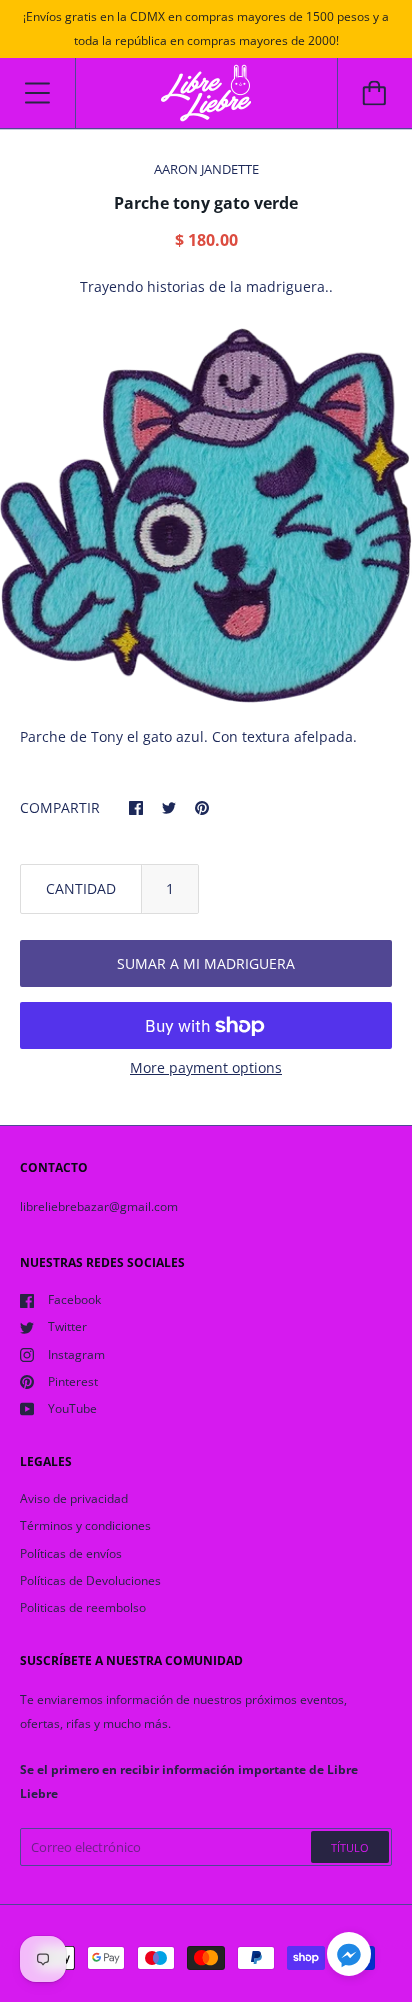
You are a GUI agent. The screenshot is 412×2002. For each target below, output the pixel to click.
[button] (349, 1957)
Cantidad (81, 888)
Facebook (74, 1299)
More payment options (206, 1067)
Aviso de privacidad (74, 1498)
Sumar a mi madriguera (206, 963)
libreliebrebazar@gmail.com (99, 1206)
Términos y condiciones (85, 1525)
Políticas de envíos (71, 1553)
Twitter (67, 1326)
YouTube (72, 1408)
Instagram (76, 1354)
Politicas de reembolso (83, 1607)
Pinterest (73, 1381)
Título (350, 1847)
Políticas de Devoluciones (90, 1580)
